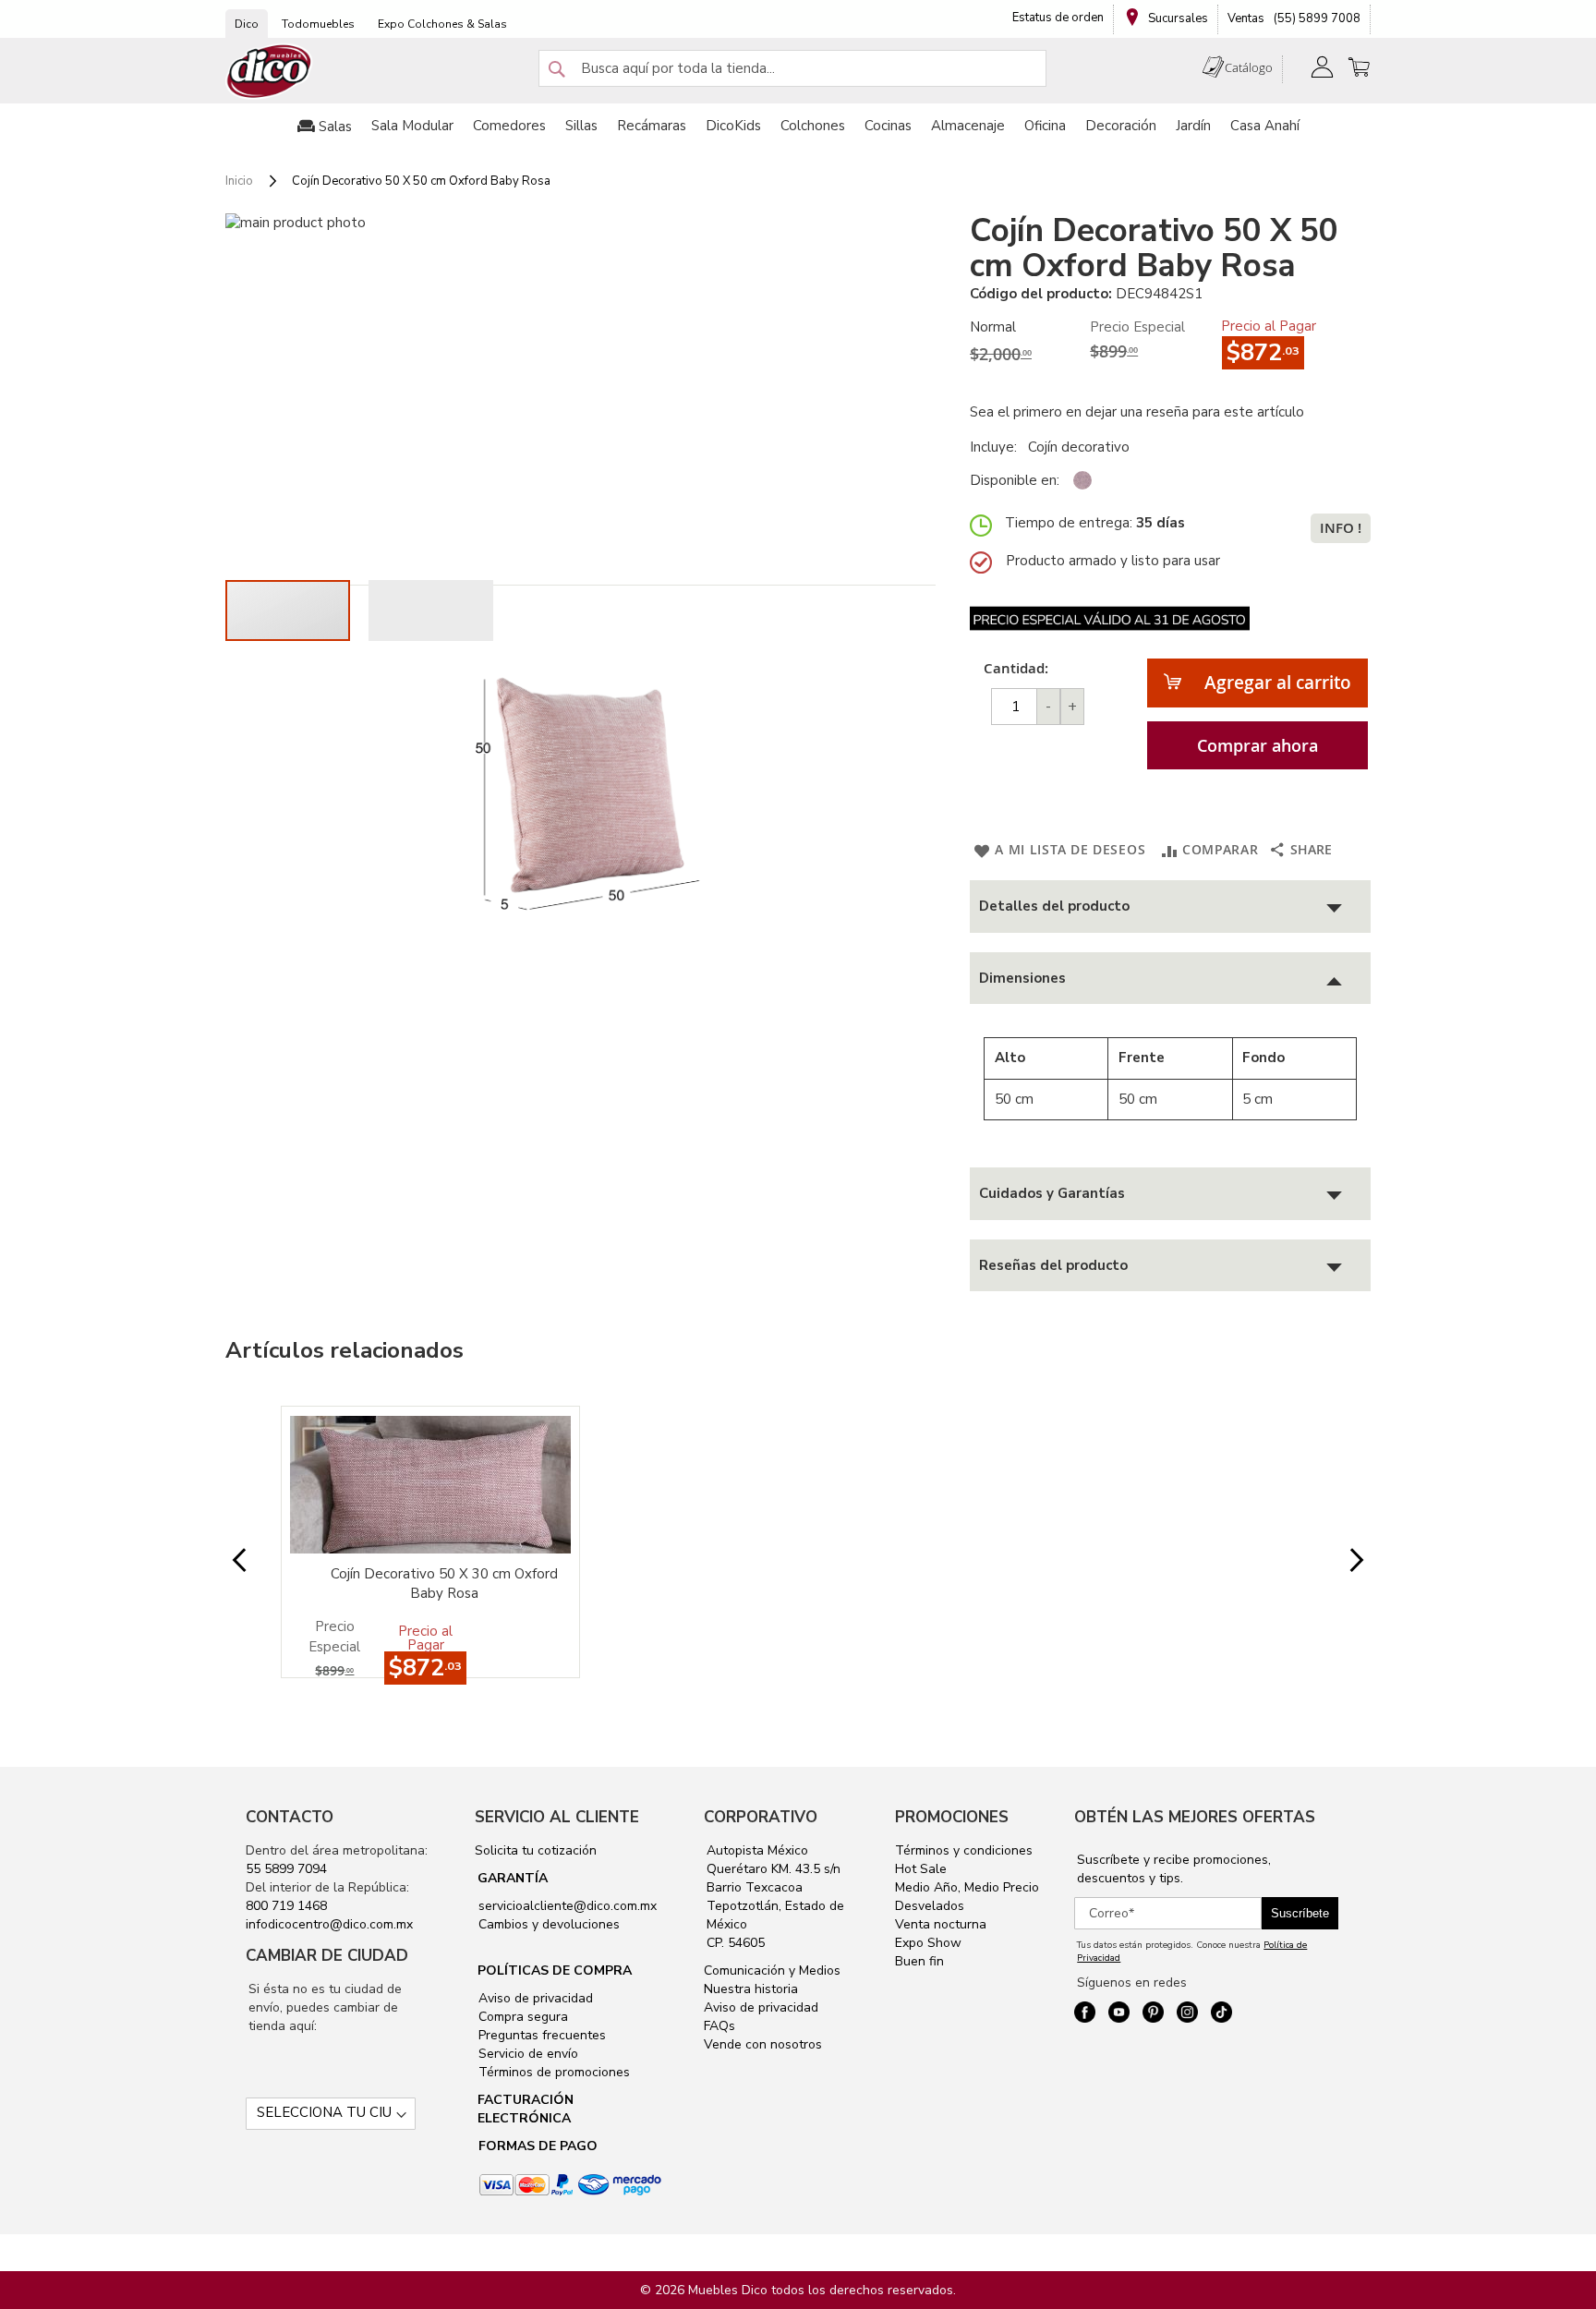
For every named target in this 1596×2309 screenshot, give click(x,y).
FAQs (719, 2026)
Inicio (239, 181)
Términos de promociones (552, 2072)
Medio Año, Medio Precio (967, 1887)
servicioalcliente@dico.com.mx (568, 1906)
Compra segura (521, 2017)
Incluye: (997, 447)
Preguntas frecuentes (540, 2035)
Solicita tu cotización (536, 1850)
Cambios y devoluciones (547, 1924)
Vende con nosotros (763, 2044)
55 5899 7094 (286, 1869)
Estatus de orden (1058, 18)
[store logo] (270, 72)
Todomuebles (318, 24)
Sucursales (1177, 18)
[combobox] (792, 68)
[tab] (1170, 907)
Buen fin (919, 1961)
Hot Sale (921, 1869)
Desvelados (930, 1906)
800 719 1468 (286, 1906)
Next (1342, 1560)
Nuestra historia (751, 1989)
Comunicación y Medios (772, 1971)
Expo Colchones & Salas (442, 24)
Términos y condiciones (964, 1850)
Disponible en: (1015, 480)
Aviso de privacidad (534, 1998)
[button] (431, 610)
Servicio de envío (526, 2054)
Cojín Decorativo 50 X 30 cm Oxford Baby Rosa (444, 1584)
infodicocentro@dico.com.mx (329, 1924)
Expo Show (928, 1943)
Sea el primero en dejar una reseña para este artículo (1137, 412)
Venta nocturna (941, 1924)
